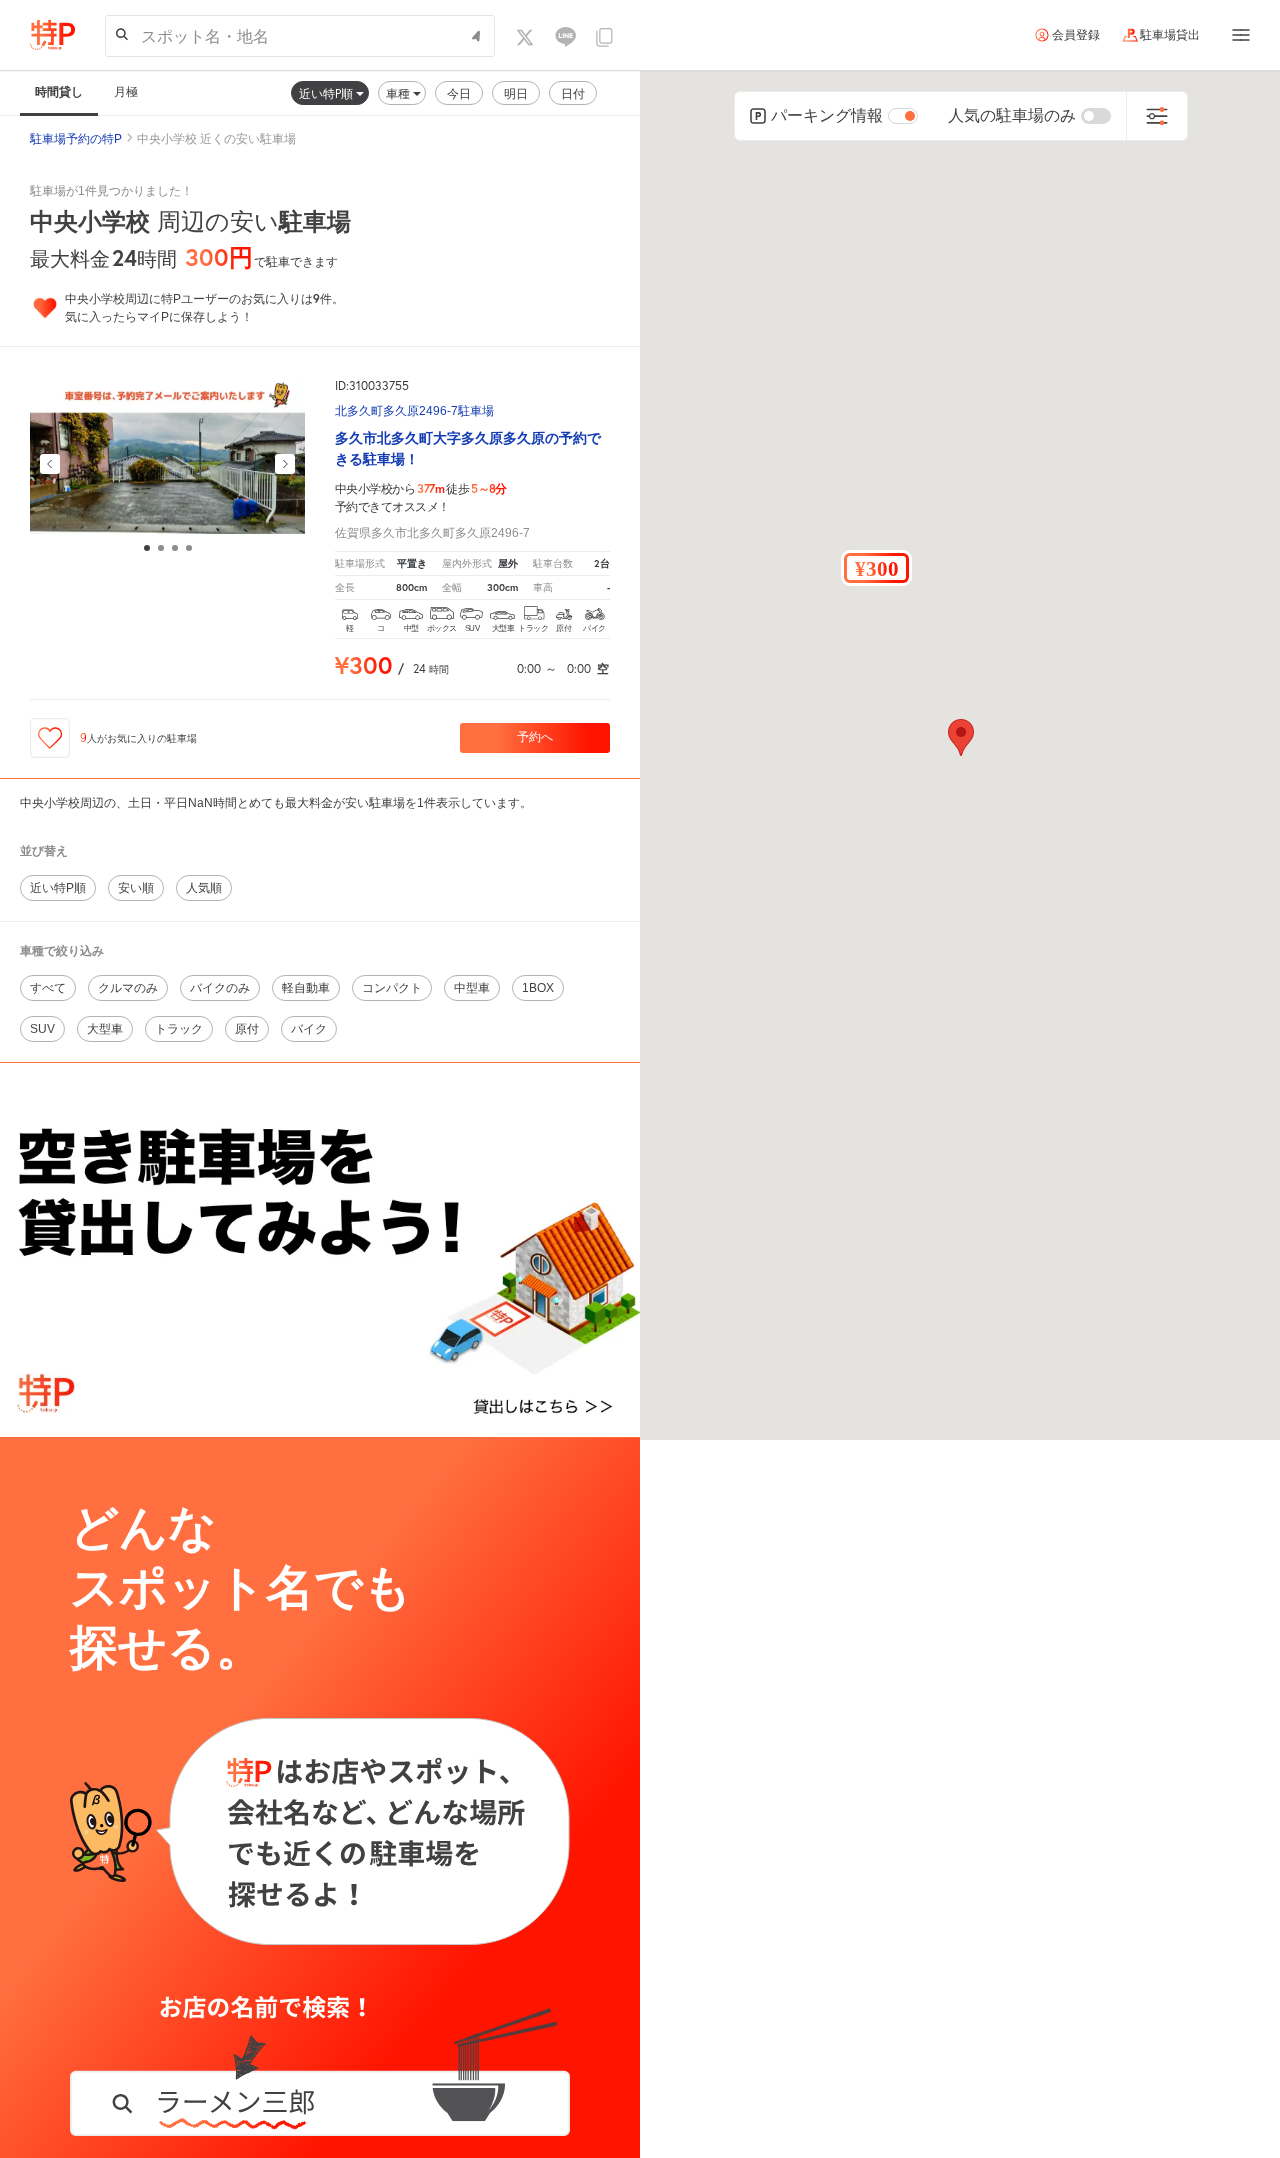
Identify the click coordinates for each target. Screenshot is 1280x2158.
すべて (48, 988)
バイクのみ (220, 988)
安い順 (136, 888)
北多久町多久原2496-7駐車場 (414, 411)
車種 (399, 93)
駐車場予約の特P (76, 139)
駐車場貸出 (1170, 35)
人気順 (204, 888)
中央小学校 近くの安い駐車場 (216, 139)
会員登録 (1076, 35)
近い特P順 (327, 93)
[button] (876, 568)
